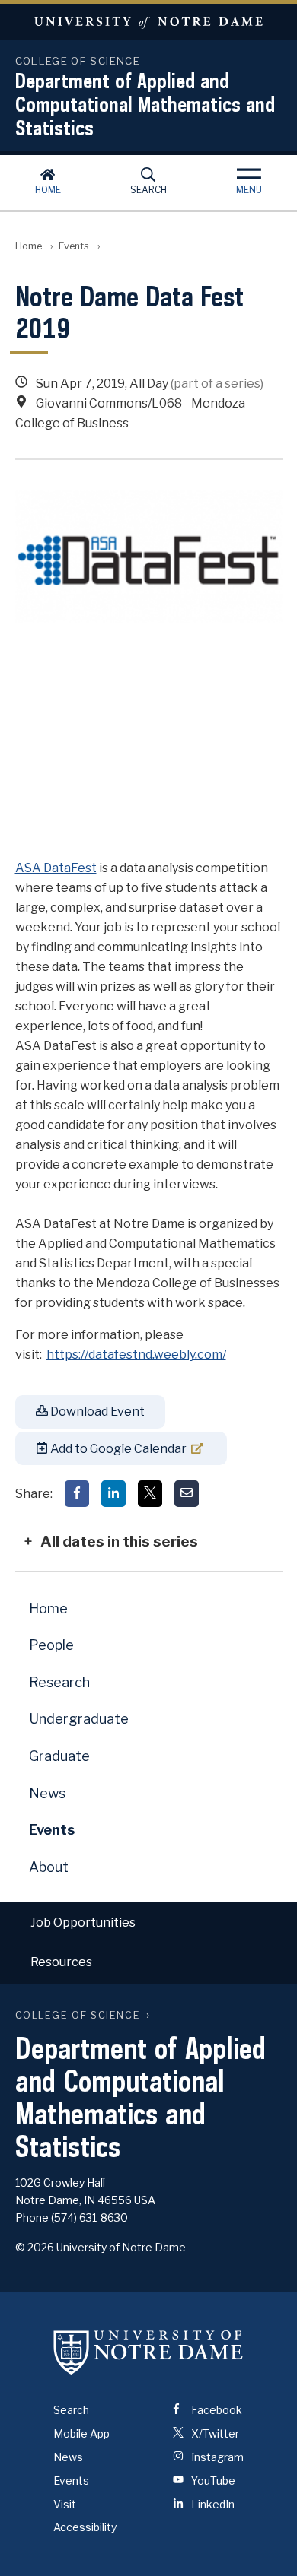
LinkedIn (212, 2504)
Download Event (96, 1412)
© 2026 (35, 2247)
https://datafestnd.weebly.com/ (136, 1355)
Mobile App (81, 2433)
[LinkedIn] (113, 1494)
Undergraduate (79, 1719)
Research (59, 1682)
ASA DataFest (56, 868)
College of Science (78, 2015)
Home (48, 190)
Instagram (216, 2457)
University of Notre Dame (148, 22)
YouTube (212, 2481)
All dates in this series (119, 1541)
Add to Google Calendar (117, 1449)
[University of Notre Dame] (148, 2352)
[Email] (187, 1494)
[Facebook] (77, 1494)
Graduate (59, 1756)
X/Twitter (214, 2433)
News (47, 1793)
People (51, 1645)
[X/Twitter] (150, 1494)
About (49, 1867)
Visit (65, 2504)
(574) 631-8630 (89, 2218)
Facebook (216, 2410)
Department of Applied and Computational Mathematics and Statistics (145, 104)
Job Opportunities (83, 1922)
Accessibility (85, 2527)
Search (148, 190)
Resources (61, 1962)
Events (74, 246)
